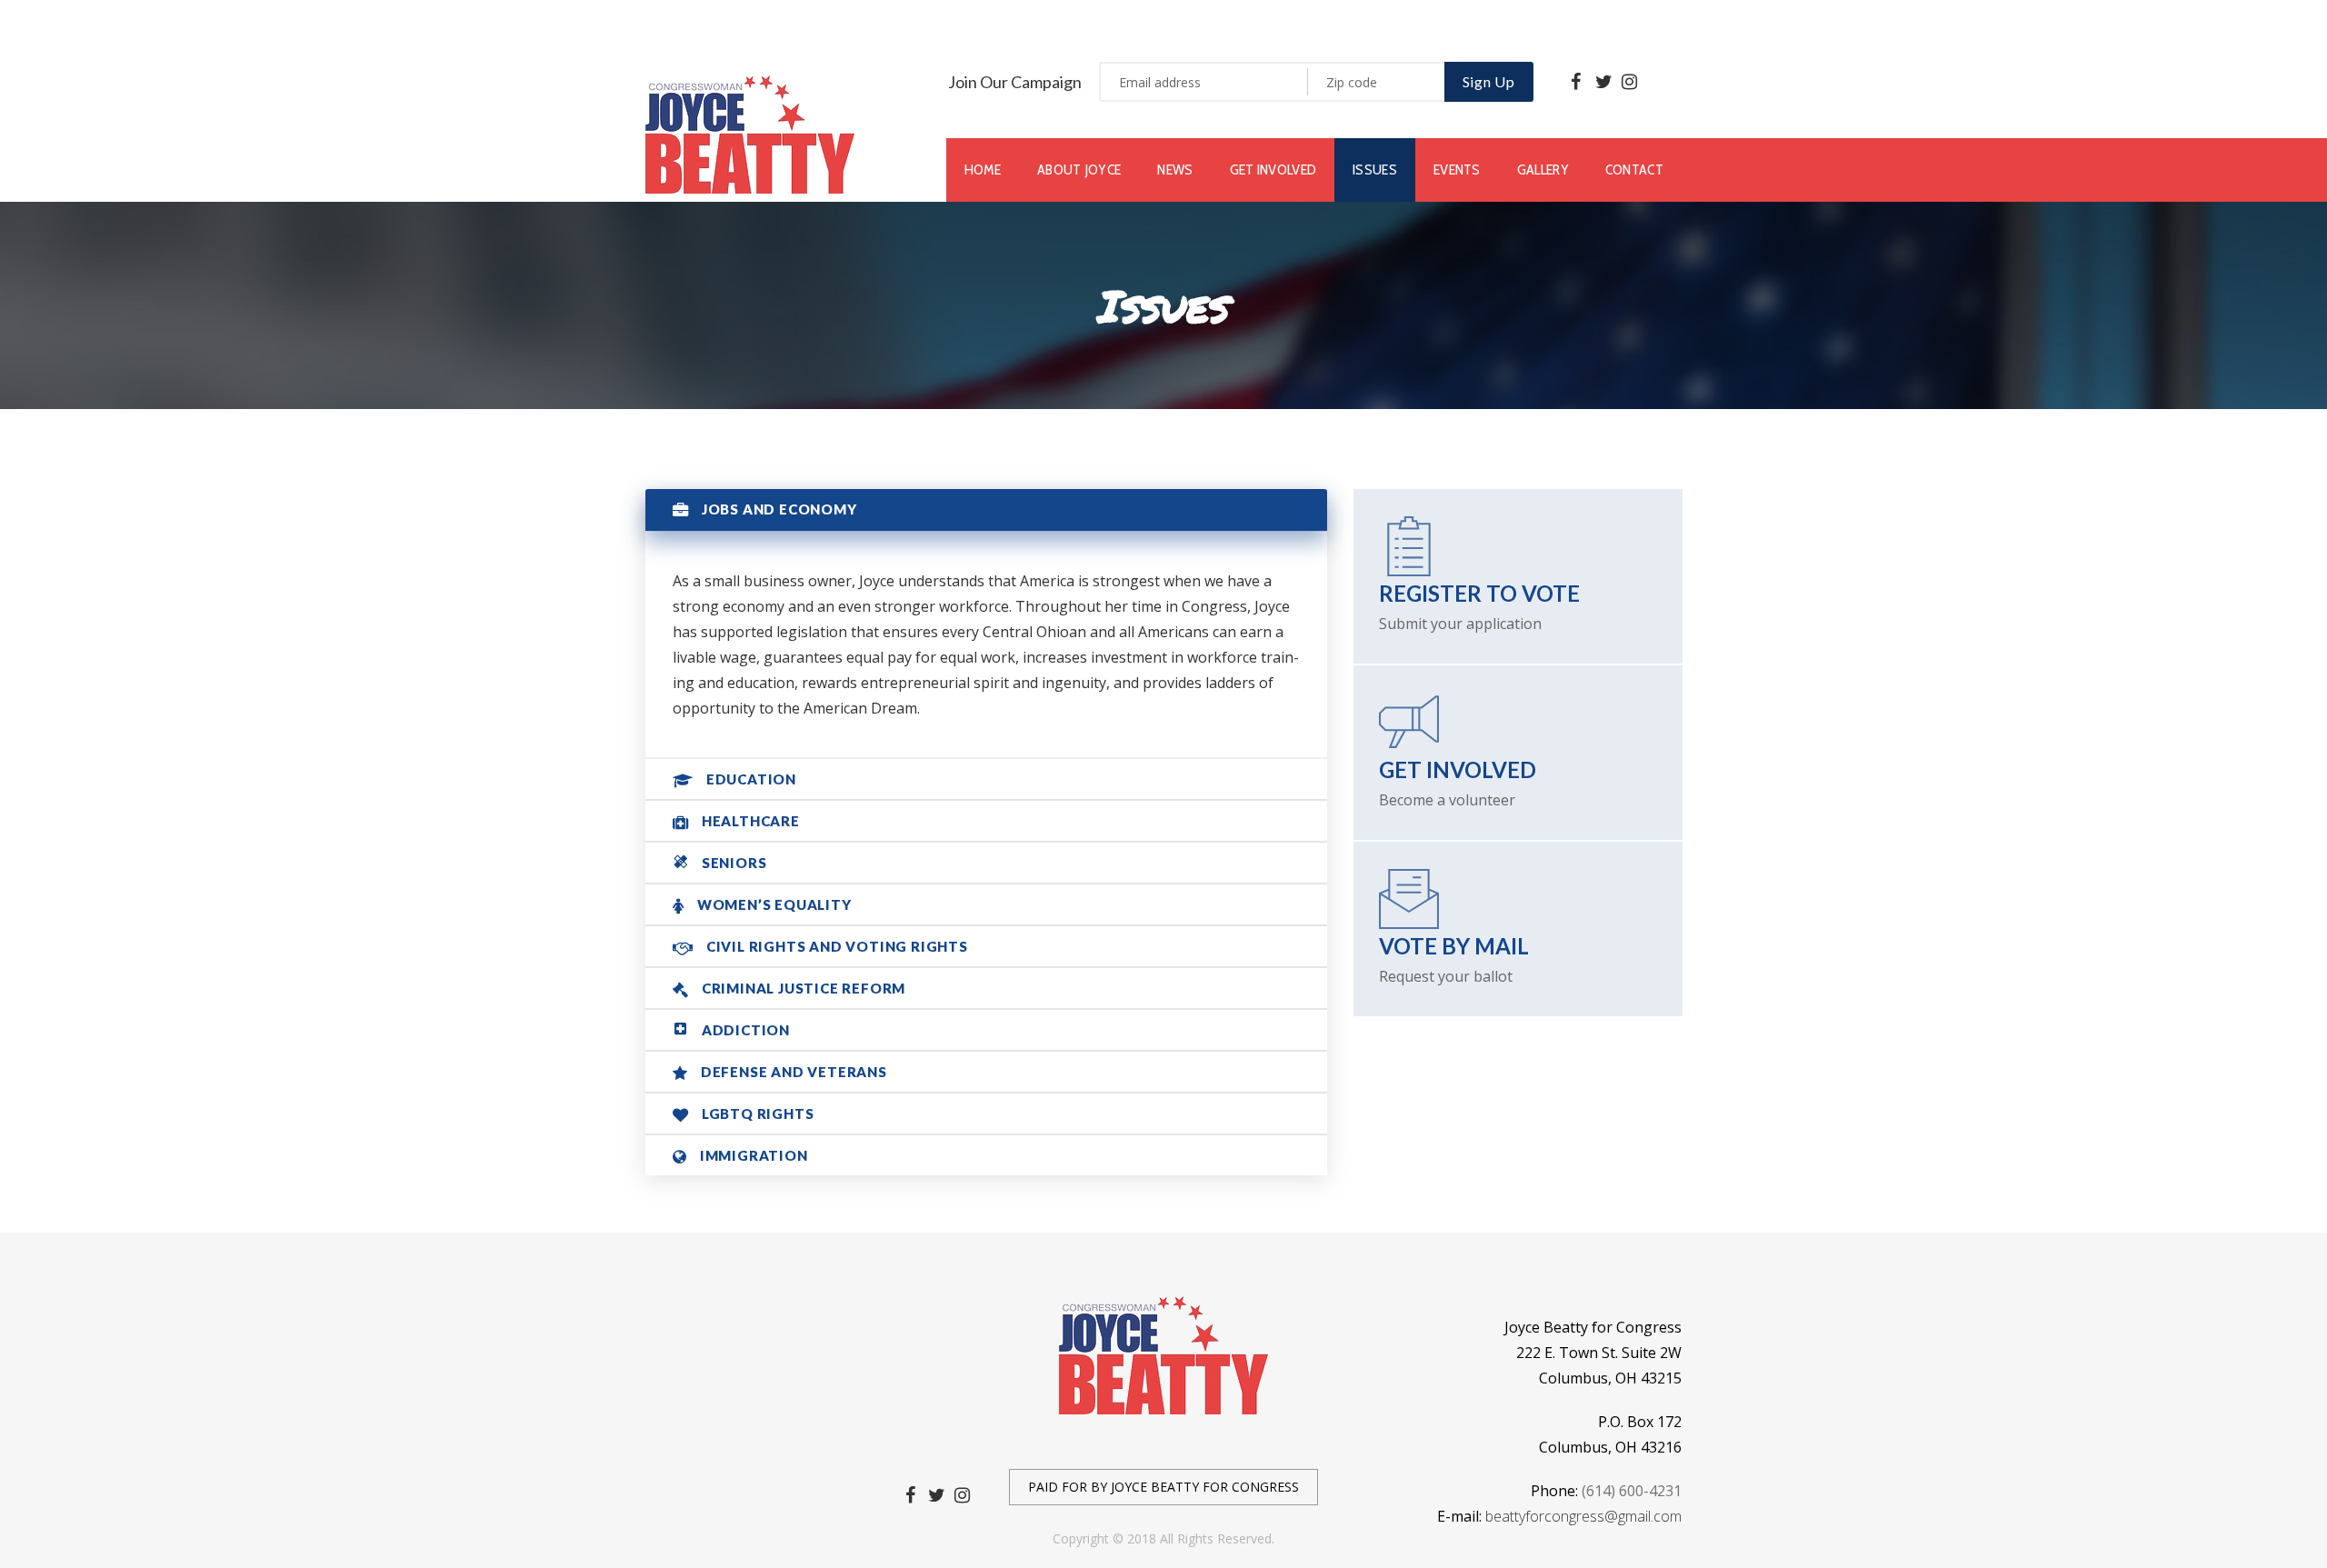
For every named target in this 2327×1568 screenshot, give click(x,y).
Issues (1375, 170)
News (1175, 170)
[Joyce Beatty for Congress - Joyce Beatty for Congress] (750, 133)
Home (983, 170)
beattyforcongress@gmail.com (1583, 1516)
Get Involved (1273, 170)
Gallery (1543, 170)
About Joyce (1079, 170)
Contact (1634, 170)
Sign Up (1489, 81)
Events (1457, 170)
